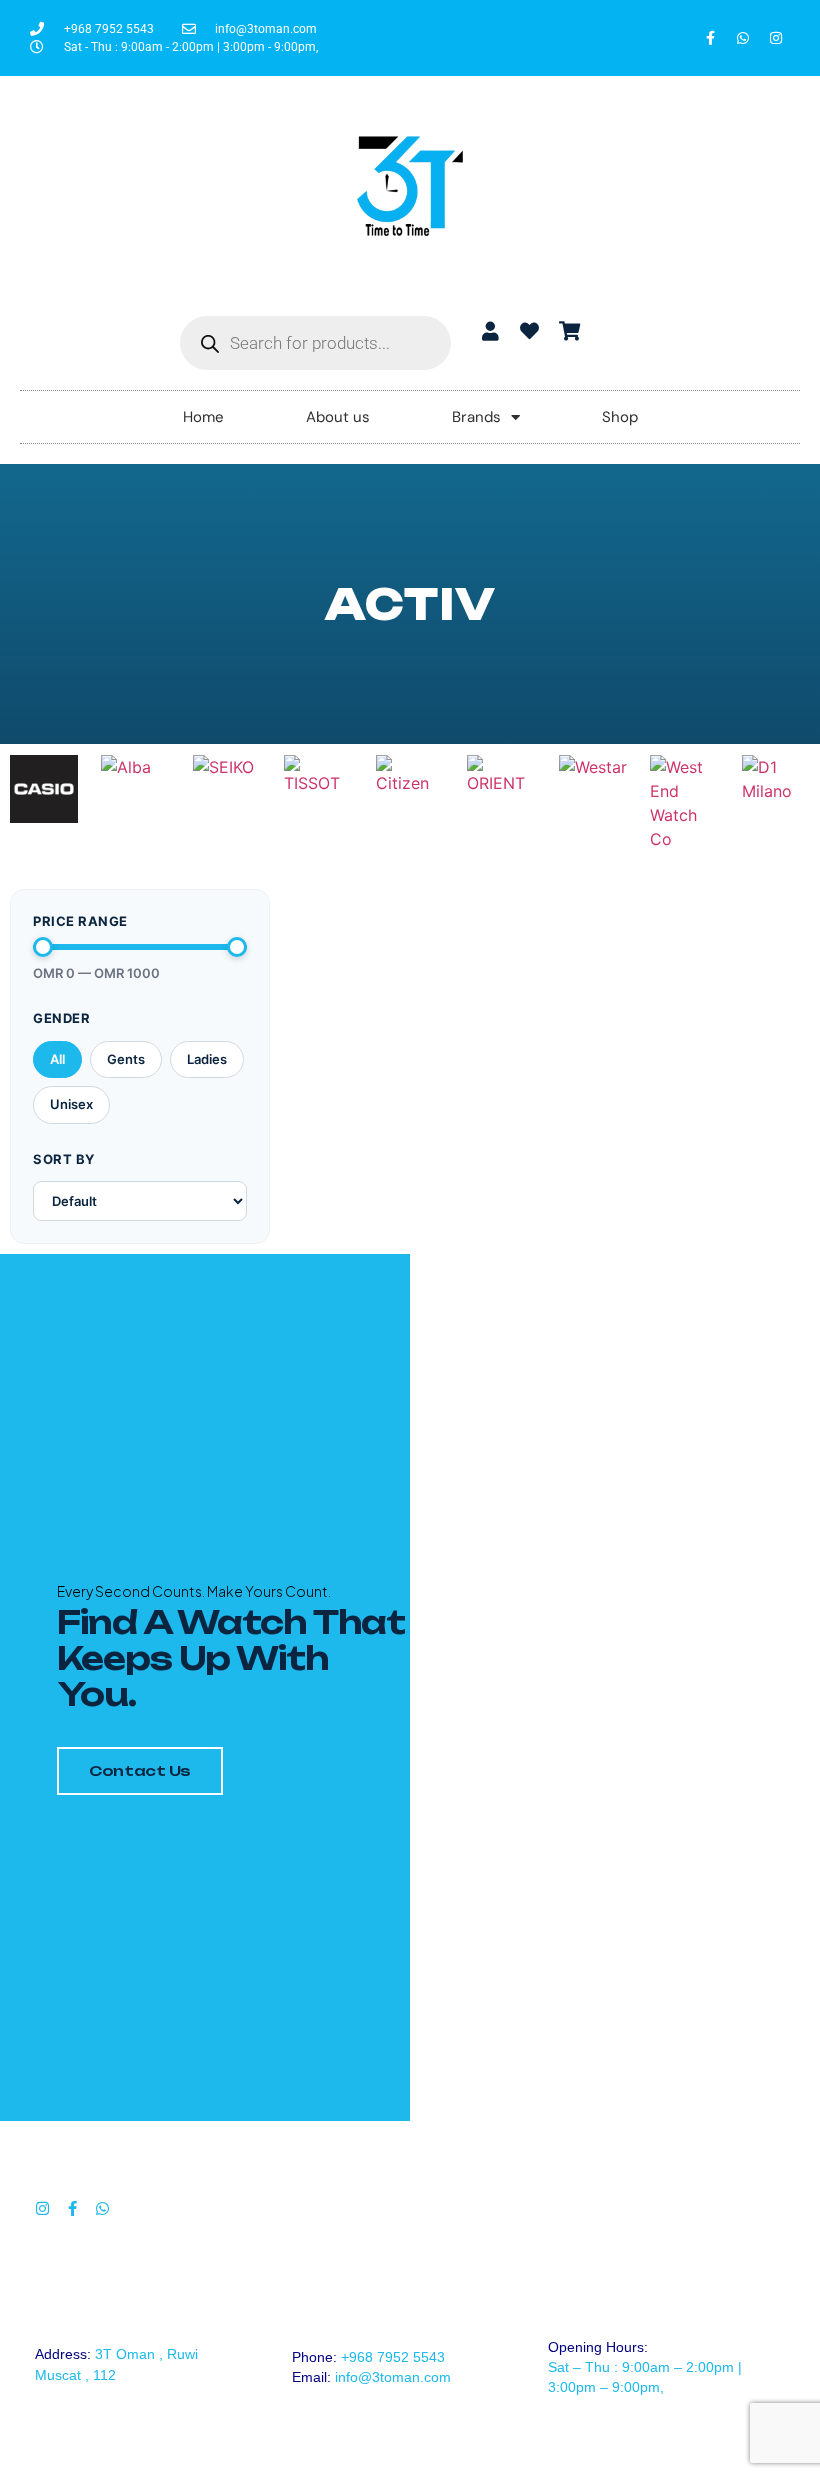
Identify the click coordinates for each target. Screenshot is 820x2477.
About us (338, 417)
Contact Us (140, 1770)
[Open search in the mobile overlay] (315, 343)
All (57, 1059)
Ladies (207, 1059)
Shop (620, 417)
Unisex (71, 1104)
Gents (126, 1059)
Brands (476, 417)
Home (203, 417)
